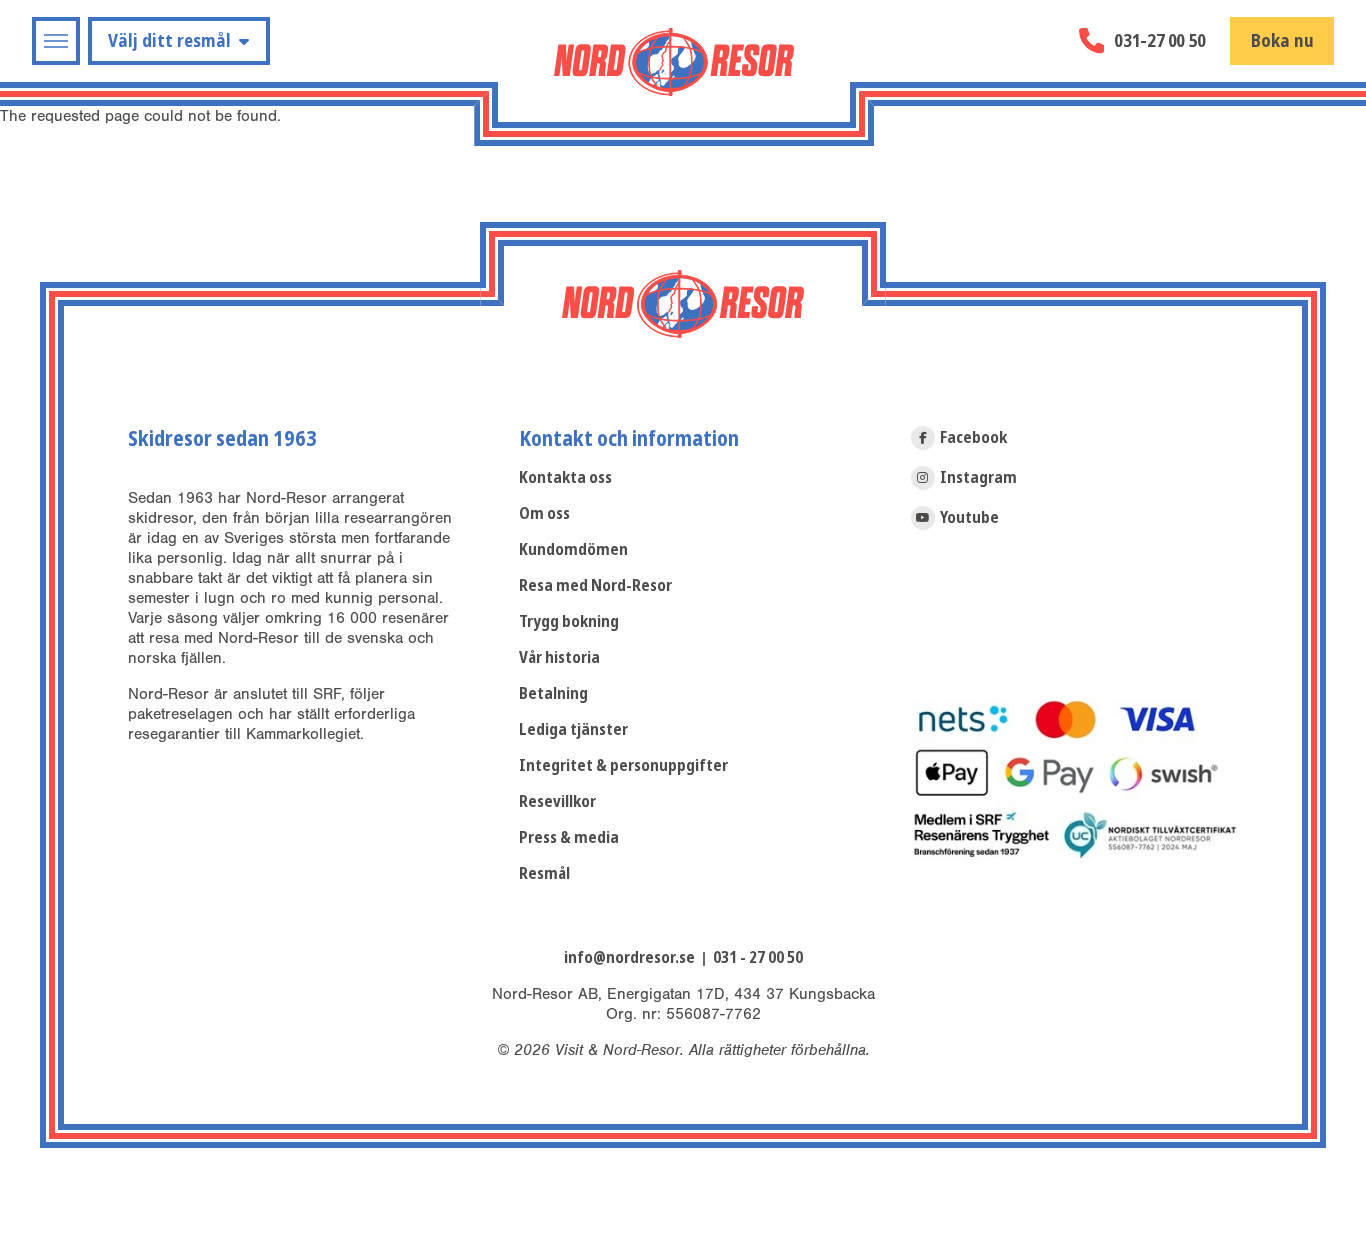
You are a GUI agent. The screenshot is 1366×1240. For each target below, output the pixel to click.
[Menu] (56, 41)
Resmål (544, 873)
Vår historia (559, 657)
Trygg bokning (569, 621)
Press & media (569, 837)
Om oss (544, 513)
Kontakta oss (565, 477)
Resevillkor (557, 801)
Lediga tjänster (573, 729)
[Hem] (674, 62)
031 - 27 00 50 (758, 957)
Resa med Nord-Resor (595, 585)
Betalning (553, 693)
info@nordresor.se (629, 957)
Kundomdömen (573, 549)
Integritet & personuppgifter (623, 765)
